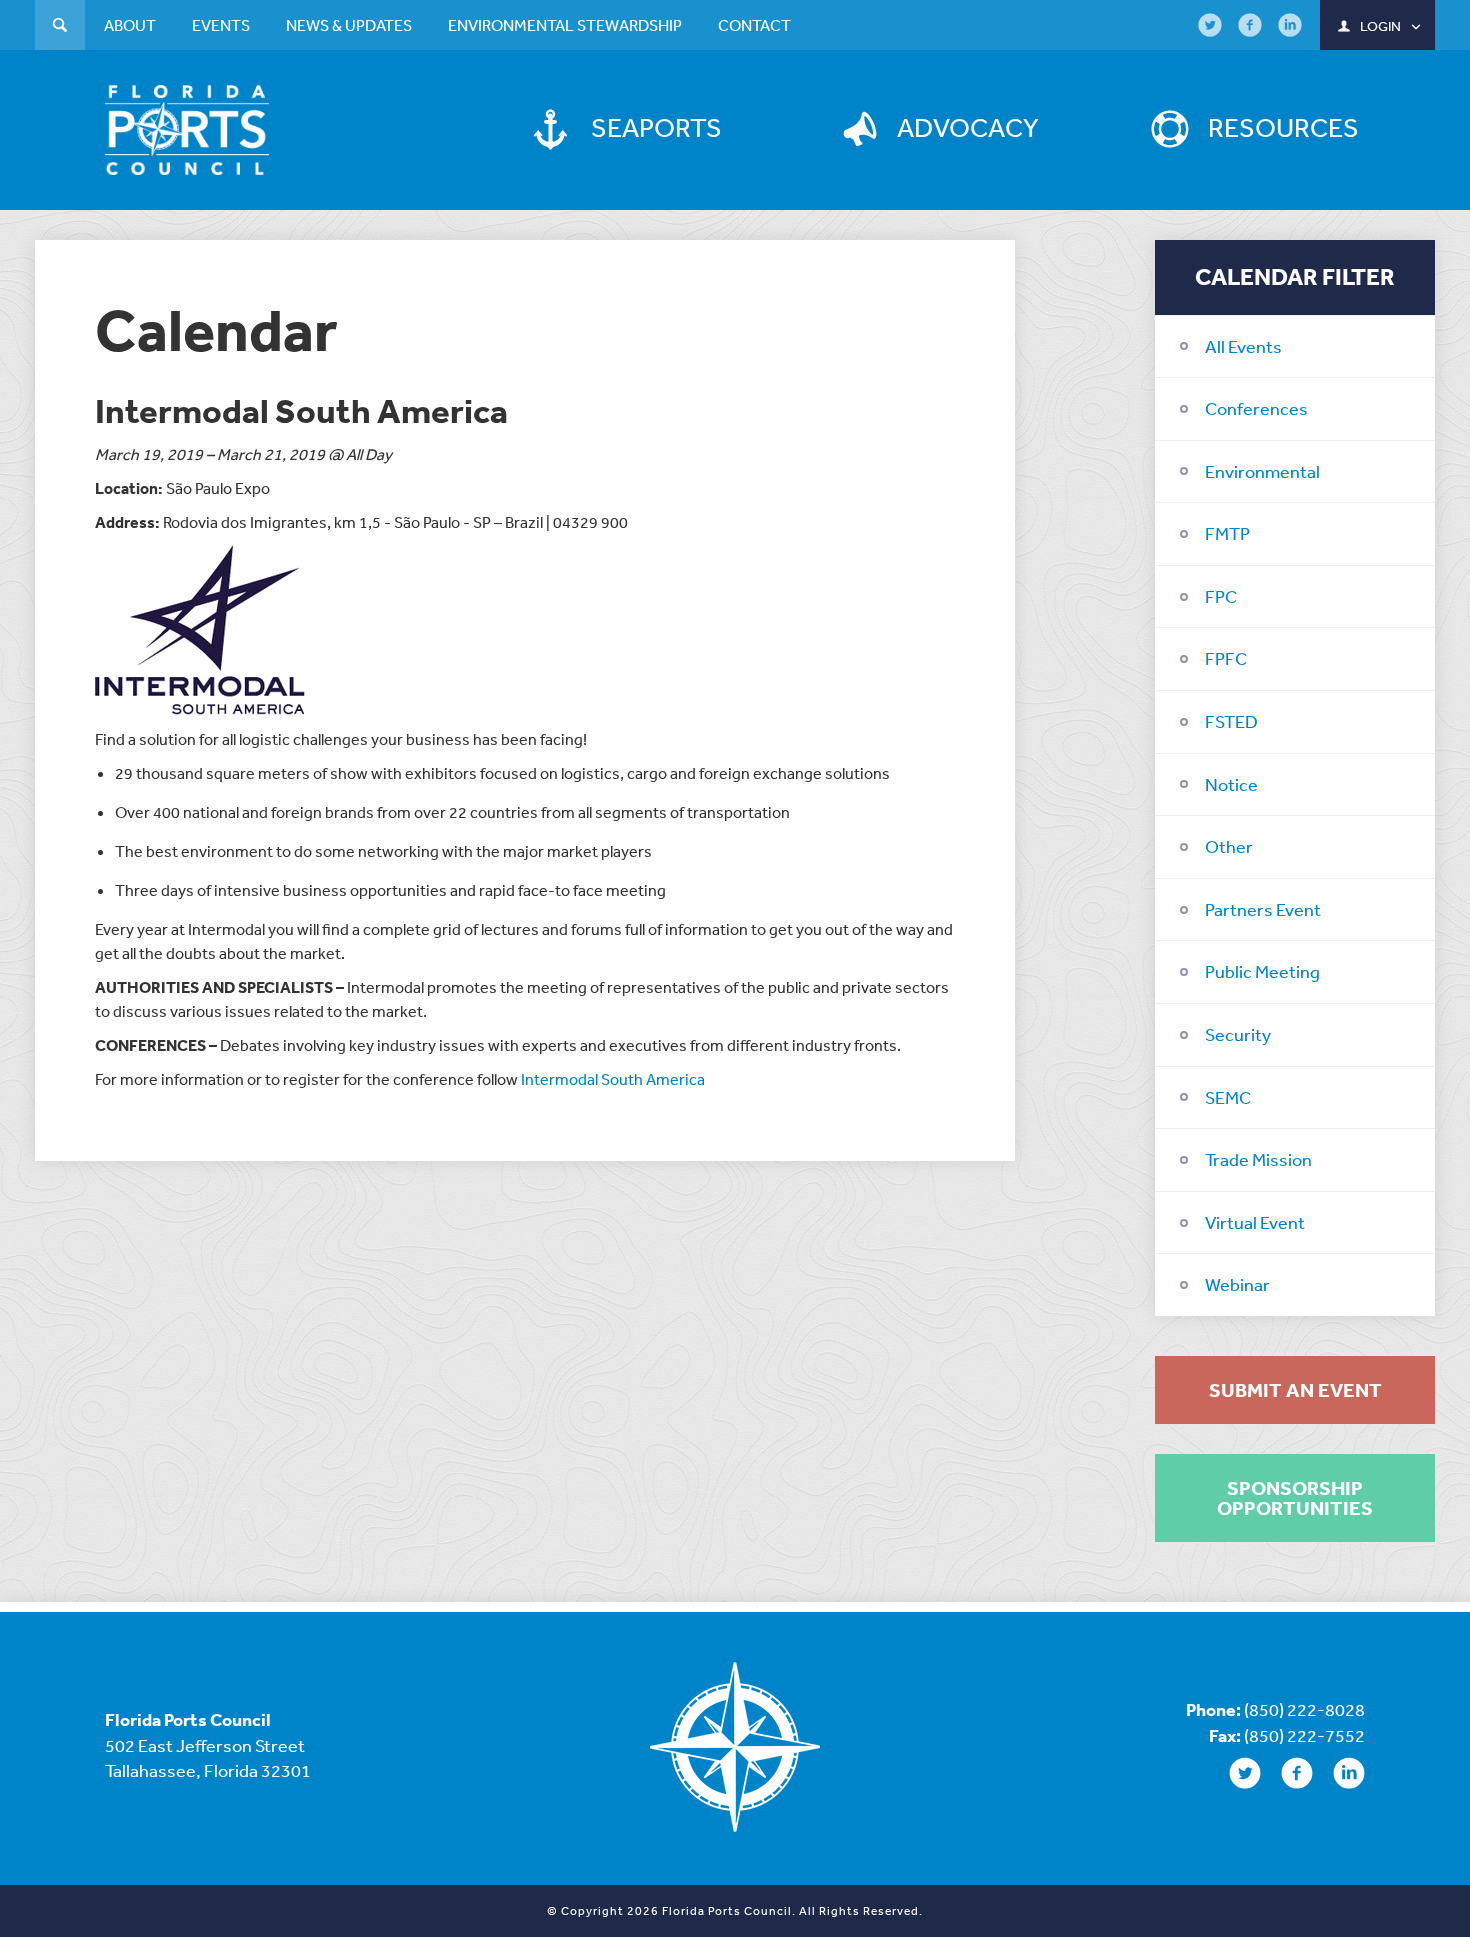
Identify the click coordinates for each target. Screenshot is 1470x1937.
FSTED (1231, 721)
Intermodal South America (613, 1079)
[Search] (60, 27)
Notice (1231, 784)
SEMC (1228, 1097)
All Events (1243, 346)
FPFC (1226, 658)
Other (1229, 846)
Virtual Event (1255, 1222)
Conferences (1256, 408)
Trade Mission (1258, 1159)
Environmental (1262, 471)
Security (1238, 1034)
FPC (1221, 596)
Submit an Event (1295, 1390)
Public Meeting (1262, 971)
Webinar (1237, 1284)
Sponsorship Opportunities (1295, 1498)
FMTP (1227, 533)
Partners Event (1263, 909)
